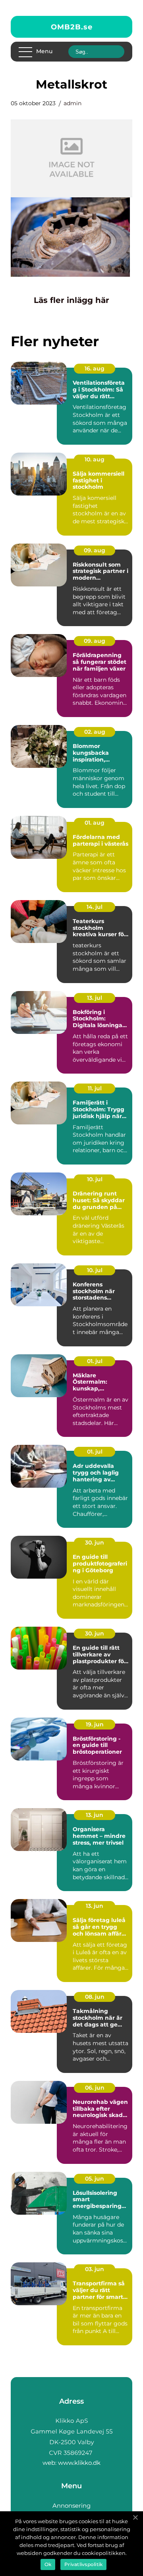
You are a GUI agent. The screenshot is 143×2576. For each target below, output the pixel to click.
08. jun (95, 1997)
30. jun (95, 1543)
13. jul (95, 998)
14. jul (95, 907)
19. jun (95, 1724)
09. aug (95, 550)
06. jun (95, 2088)
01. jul (95, 1361)
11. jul (95, 1088)
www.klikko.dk (79, 2463)
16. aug (95, 368)
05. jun (95, 2179)
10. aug (95, 459)
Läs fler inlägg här (71, 300)
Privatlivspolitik (83, 2564)
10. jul (95, 1179)
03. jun (95, 2269)
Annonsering (71, 2506)
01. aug (95, 823)
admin (72, 103)
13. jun (95, 1815)
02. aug (95, 732)
